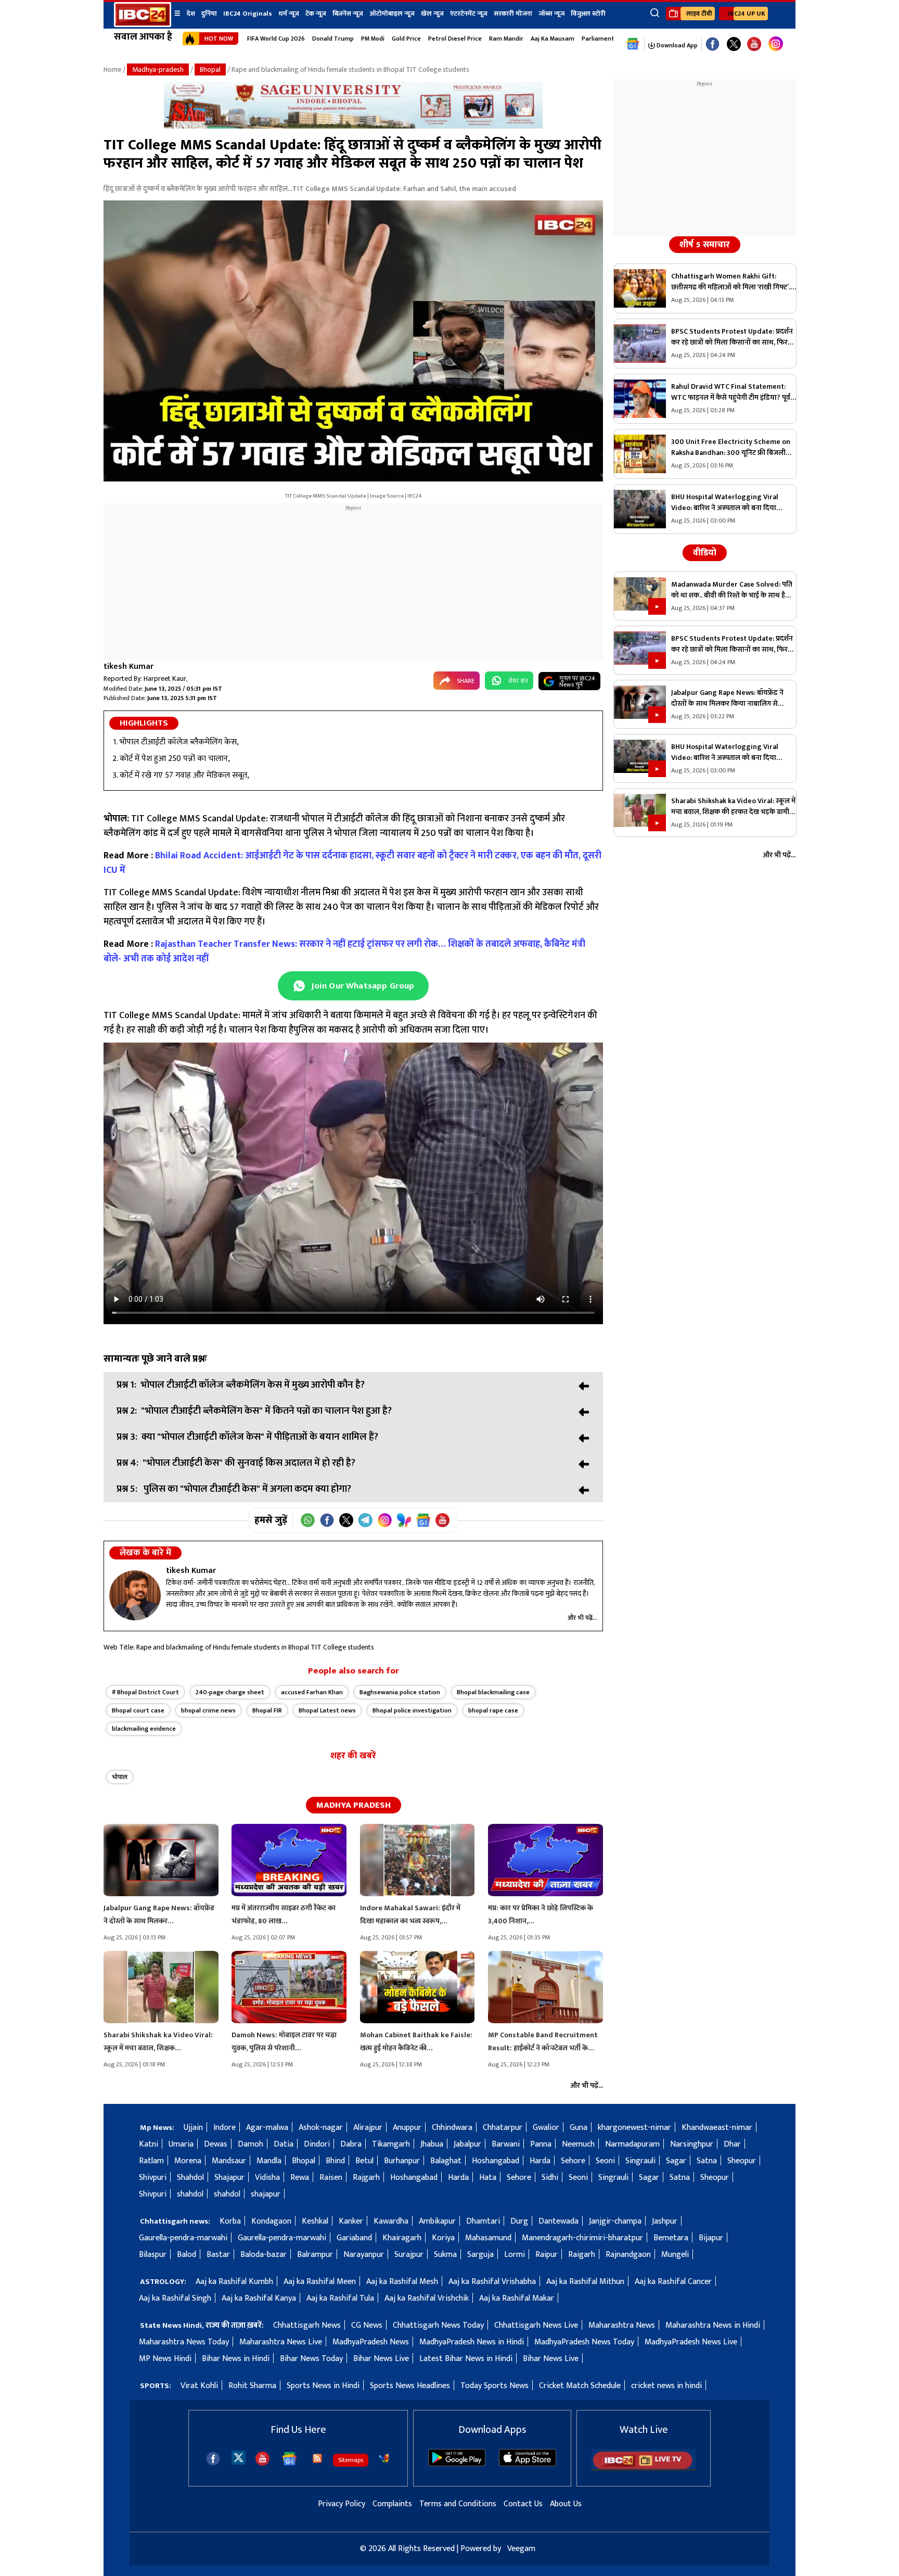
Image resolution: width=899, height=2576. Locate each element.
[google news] (633, 44)
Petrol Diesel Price (455, 39)
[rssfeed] (317, 2458)
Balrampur (315, 2255)
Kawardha (391, 2221)
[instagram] (776, 44)
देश (191, 14)
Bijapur (711, 2238)
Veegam (521, 2549)
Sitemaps (351, 2460)
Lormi (515, 2255)
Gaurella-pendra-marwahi (183, 2238)
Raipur (547, 2255)
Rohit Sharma (252, 2386)
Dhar (732, 2144)
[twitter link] (734, 45)
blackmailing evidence (144, 1729)
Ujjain (193, 2128)
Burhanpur (402, 2161)
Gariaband (354, 2238)
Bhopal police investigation (412, 1710)
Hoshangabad (496, 2161)
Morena (188, 2161)
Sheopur (742, 2161)
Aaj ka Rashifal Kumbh (234, 2282)
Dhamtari (483, 2221)
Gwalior (546, 2128)
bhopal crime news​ (208, 1710)
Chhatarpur (503, 2128)
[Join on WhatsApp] (308, 1520)
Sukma (445, 2255)
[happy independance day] (353, 126)
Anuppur (407, 2128)
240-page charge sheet (230, 1692)
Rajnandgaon (628, 2255)
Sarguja (480, 2255)
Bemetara (671, 2238)
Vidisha (267, 2178)
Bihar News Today (311, 2359)
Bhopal (210, 69)
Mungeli (675, 2255)
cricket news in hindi (666, 2386)
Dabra (351, 2144)
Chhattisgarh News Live (536, 2325)
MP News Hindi (165, 2359)
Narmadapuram (632, 2144)
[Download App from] (457, 2464)
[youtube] (754, 45)
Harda (540, 2161)
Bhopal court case (138, 1710)
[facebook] (213, 2459)
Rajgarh (366, 2178)
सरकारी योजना (513, 14)
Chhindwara (452, 2128)
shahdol (190, 2194)
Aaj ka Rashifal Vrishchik (427, 2298)
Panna (541, 2144)
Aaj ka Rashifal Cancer (673, 2282)
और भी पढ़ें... (582, 1618)
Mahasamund (488, 2238)
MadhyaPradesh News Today (584, 2342)
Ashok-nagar (321, 2128)
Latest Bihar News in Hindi (466, 2359)
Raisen (331, 2178)
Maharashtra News (622, 2325)
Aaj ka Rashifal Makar (517, 2298)
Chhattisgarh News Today (438, 2325)
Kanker (351, 2221)
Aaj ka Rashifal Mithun (585, 2282)
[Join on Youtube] (442, 1520)
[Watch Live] (644, 2469)
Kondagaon (271, 2221)
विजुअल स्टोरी (588, 14)
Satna (707, 2161)
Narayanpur (364, 2255)
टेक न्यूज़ (316, 14)
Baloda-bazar (264, 2255)
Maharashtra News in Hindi (713, 2325)
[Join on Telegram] (365, 1520)
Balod (187, 2255)
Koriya (443, 2238)
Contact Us (523, 2504)
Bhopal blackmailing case (493, 1692)
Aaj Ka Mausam (553, 39)
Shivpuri (153, 2178)
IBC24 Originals (248, 14)
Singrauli (640, 2161)
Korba (230, 2221)
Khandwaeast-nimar (717, 2128)
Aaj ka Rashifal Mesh (402, 2282)
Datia (284, 2144)
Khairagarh (402, 2238)
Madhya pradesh (354, 1805)
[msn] (384, 2458)
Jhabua (432, 2144)
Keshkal (315, 2221)
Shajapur (229, 2178)
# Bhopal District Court (145, 1692)
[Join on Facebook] (327, 1520)
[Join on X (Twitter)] (346, 1520)
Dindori (317, 2144)
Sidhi (550, 2178)
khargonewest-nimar (634, 2128)
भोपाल (120, 1777)
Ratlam (151, 2161)
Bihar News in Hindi (236, 2359)
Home (112, 69)
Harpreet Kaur (165, 678)
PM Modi (373, 39)
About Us (566, 2504)
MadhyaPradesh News (371, 2342)
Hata (488, 2178)
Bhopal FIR (267, 1710)
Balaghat (446, 2161)
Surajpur (409, 2255)
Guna (579, 2128)
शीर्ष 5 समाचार (705, 245)
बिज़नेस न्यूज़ (348, 14)
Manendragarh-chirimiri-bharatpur (582, 2238)
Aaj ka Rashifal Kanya (259, 2298)
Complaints (392, 2504)
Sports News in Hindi (323, 2386)
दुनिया (209, 14)
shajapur (266, 2194)
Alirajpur (368, 2128)
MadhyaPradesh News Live (691, 2342)
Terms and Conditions (458, 2504)
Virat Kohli (199, 2386)
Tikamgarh (391, 2144)
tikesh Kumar (129, 667)
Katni (149, 2144)
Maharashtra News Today (184, 2342)
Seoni (605, 2161)
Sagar (676, 2161)
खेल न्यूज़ (432, 14)
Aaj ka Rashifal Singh (175, 2298)
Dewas (216, 2144)
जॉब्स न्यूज (551, 14)
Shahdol (190, 2178)
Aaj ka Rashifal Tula (340, 2298)
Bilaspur (153, 2255)
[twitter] (239, 2457)
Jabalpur (467, 2144)
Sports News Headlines (410, 2386)
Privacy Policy (342, 2504)
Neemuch (578, 2144)
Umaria (181, 2144)
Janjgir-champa (615, 2221)
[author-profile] (135, 1595)
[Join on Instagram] (385, 1520)
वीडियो (705, 553)
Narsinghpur (692, 2144)
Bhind (335, 2161)
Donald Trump (333, 39)
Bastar (218, 2255)
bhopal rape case (493, 1710)
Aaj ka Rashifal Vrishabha (492, 2282)
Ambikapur (437, 2221)
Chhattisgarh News (307, 2325)
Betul (364, 2161)
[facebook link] (712, 45)
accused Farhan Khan (312, 1692)
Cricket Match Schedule (580, 2386)
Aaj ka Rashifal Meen (320, 2282)
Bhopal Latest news (327, 1710)
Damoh (251, 2144)
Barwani (506, 2144)
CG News (367, 2325)
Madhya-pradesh (158, 69)
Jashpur (665, 2221)
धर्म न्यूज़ (289, 14)
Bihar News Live (381, 2359)
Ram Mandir (506, 39)
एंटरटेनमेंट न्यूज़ (469, 14)
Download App (676, 45)
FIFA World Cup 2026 (276, 39)
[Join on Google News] (423, 1520)
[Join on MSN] (404, 1520)
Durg (519, 2221)
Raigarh (582, 2255)
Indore (224, 2128)
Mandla (269, 2161)
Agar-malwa (267, 2128)
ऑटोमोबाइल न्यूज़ (392, 14)
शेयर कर (518, 681)
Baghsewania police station (400, 1692)
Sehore (573, 2161)
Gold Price (406, 39)
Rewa (300, 2178)
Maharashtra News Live (281, 2342)
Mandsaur (229, 2161)
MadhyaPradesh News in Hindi (472, 2342)
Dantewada (558, 2221)
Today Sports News (495, 2386)
